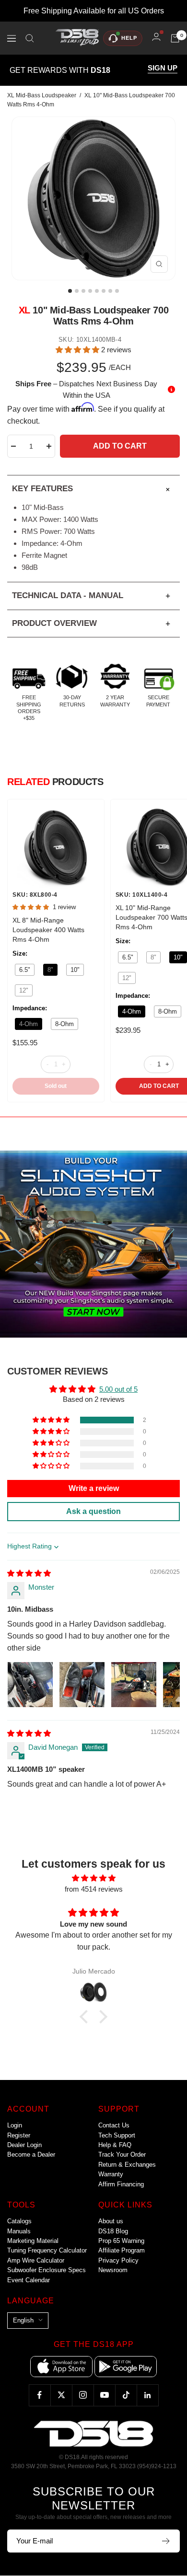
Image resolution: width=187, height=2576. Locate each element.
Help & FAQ (115, 2145)
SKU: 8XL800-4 (35, 895)
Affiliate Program (122, 2250)
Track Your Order (122, 2154)
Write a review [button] (94, 1488)
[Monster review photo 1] (30, 1685)
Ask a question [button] (93, 1511)
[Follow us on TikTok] (126, 2395)
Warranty (111, 2174)
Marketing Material (33, 2241)
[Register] (166, 2541)
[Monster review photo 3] (134, 1685)
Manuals (19, 2231)
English (23, 2320)
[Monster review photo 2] (82, 1685)
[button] (78, 350)
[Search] (30, 38)
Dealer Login (24, 2145)
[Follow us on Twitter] (61, 2395)
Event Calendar (29, 2280)
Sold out (56, 1086)
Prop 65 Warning (121, 2241)
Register (19, 2135)
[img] (29, 1573)
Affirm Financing (121, 2184)
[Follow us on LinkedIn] (147, 2395)
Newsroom (113, 2270)
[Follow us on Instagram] (83, 2395)
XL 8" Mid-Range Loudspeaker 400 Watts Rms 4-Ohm (48, 930)
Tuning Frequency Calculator (47, 2250)
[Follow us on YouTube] (104, 2395)
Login (15, 2125)
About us (111, 2221)
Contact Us (114, 2125)
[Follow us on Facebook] (40, 2395)
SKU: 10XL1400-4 (142, 895)
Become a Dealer (31, 2154)
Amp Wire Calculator (36, 2260)
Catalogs (19, 2221)
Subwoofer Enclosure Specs (47, 2270)
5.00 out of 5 (118, 1389)
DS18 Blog (113, 2231)
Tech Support (117, 2135)
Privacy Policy (118, 2260)
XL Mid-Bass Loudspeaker (42, 95)
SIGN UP (163, 68)
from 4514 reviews (94, 1889)
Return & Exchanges (127, 2165)
